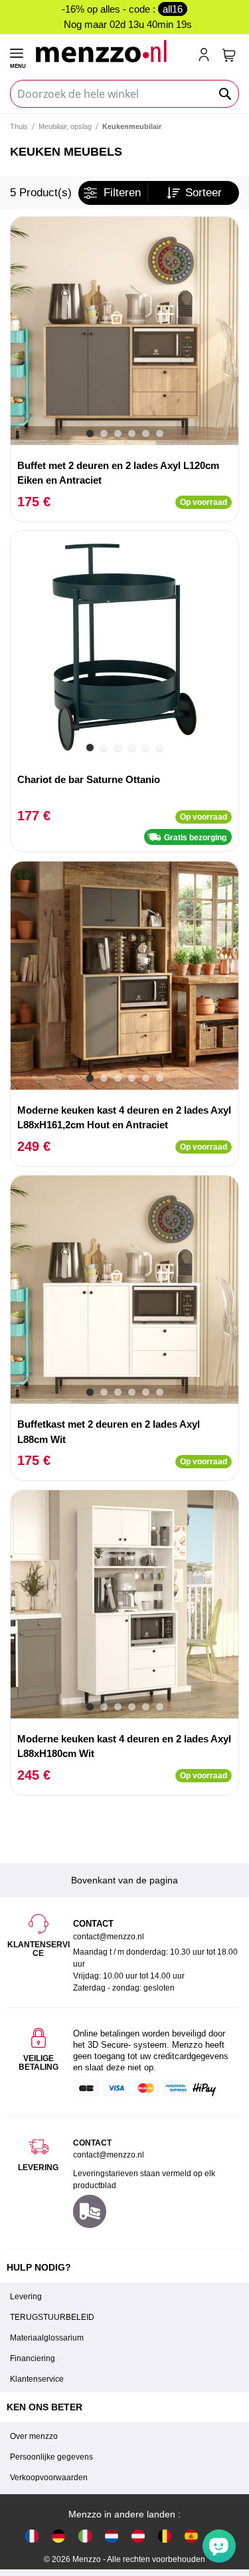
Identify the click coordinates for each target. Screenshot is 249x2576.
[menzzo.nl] (112, 2535)
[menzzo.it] (85, 2535)
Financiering (33, 2358)
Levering (26, 2297)
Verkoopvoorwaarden (49, 2478)
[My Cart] (229, 55)
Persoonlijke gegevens (51, 2457)
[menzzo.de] (58, 2535)
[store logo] (111, 51)
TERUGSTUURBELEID (52, 2317)
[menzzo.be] (165, 2535)
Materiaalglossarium (47, 2338)
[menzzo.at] (138, 2535)
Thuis (19, 126)
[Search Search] (226, 94)
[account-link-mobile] (207, 56)
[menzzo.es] (191, 2535)
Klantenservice (37, 2379)
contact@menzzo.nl (109, 2155)
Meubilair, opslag (65, 126)
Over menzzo (34, 2436)
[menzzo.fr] (32, 2535)
